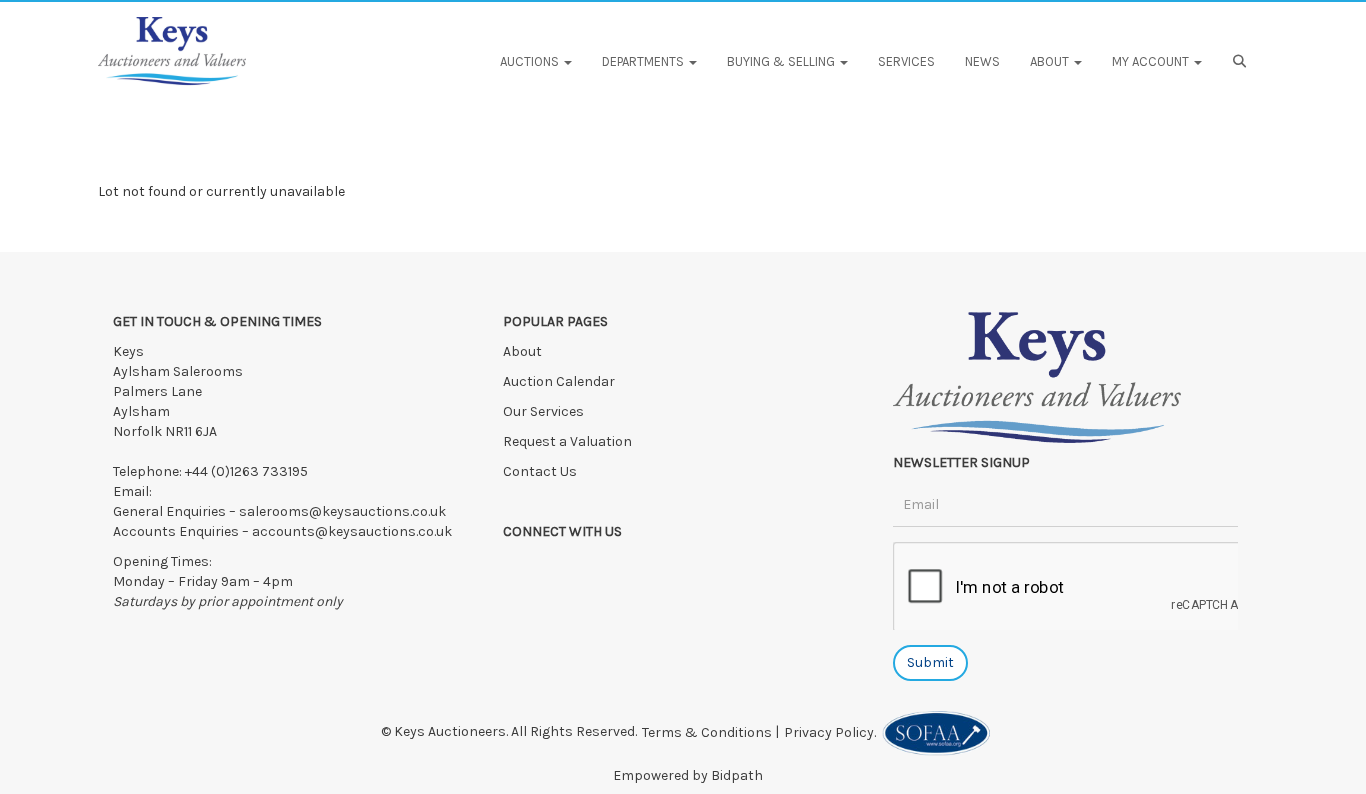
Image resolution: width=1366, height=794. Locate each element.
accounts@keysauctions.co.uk (352, 531)
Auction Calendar (560, 381)
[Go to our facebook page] (522, 566)
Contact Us (540, 471)
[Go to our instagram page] (603, 566)
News (982, 61)
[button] (1242, 62)
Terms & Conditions (707, 732)
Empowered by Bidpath (688, 775)
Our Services (543, 411)
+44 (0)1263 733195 (246, 471)
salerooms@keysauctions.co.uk (342, 511)
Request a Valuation (567, 441)
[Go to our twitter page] (563, 566)
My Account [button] (1152, 61)
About (522, 351)
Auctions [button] (531, 61)
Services (906, 61)
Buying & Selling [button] (782, 61)
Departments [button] (644, 61)
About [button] (1051, 61)
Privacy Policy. (833, 732)
